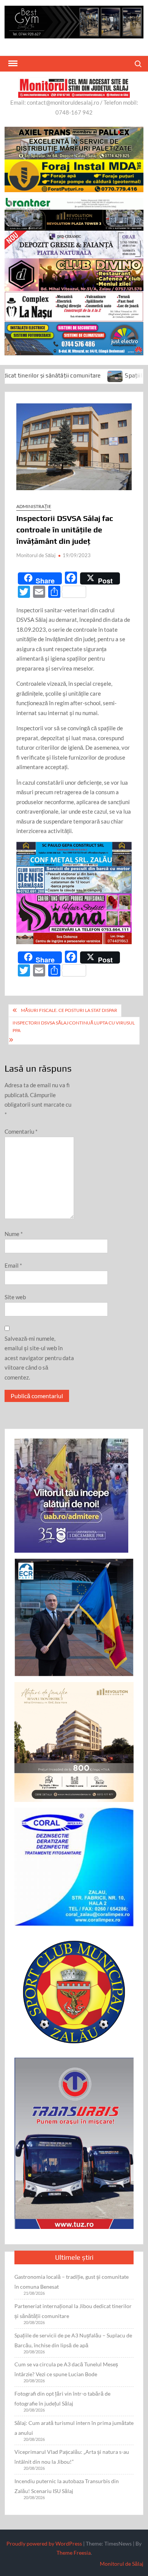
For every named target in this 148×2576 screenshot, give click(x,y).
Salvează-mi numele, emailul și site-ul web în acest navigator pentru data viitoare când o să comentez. (39, 1358)
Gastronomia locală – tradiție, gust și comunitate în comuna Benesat (72, 2282)
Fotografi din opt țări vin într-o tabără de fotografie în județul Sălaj (62, 2398)
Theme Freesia (74, 2553)
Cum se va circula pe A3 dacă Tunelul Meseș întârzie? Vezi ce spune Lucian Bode (66, 2369)
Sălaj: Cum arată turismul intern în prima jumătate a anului (74, 2428)
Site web (15, 1297)
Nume (14, 1234)
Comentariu (21, 1131)
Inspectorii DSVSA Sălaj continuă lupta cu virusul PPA (74, 1027)
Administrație (34, 506)
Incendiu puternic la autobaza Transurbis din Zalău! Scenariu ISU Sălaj (67, 2486)
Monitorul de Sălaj (36, 555)
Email (13, 1265)
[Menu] (12, 64)
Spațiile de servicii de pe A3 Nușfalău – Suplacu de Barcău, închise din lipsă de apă (73, 2340)
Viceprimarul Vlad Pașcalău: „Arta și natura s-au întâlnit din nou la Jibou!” (72, 2457)
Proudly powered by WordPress (44, 2543)
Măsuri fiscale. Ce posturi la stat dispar (69, 1010)
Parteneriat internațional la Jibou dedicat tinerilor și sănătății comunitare (73, 2311)
